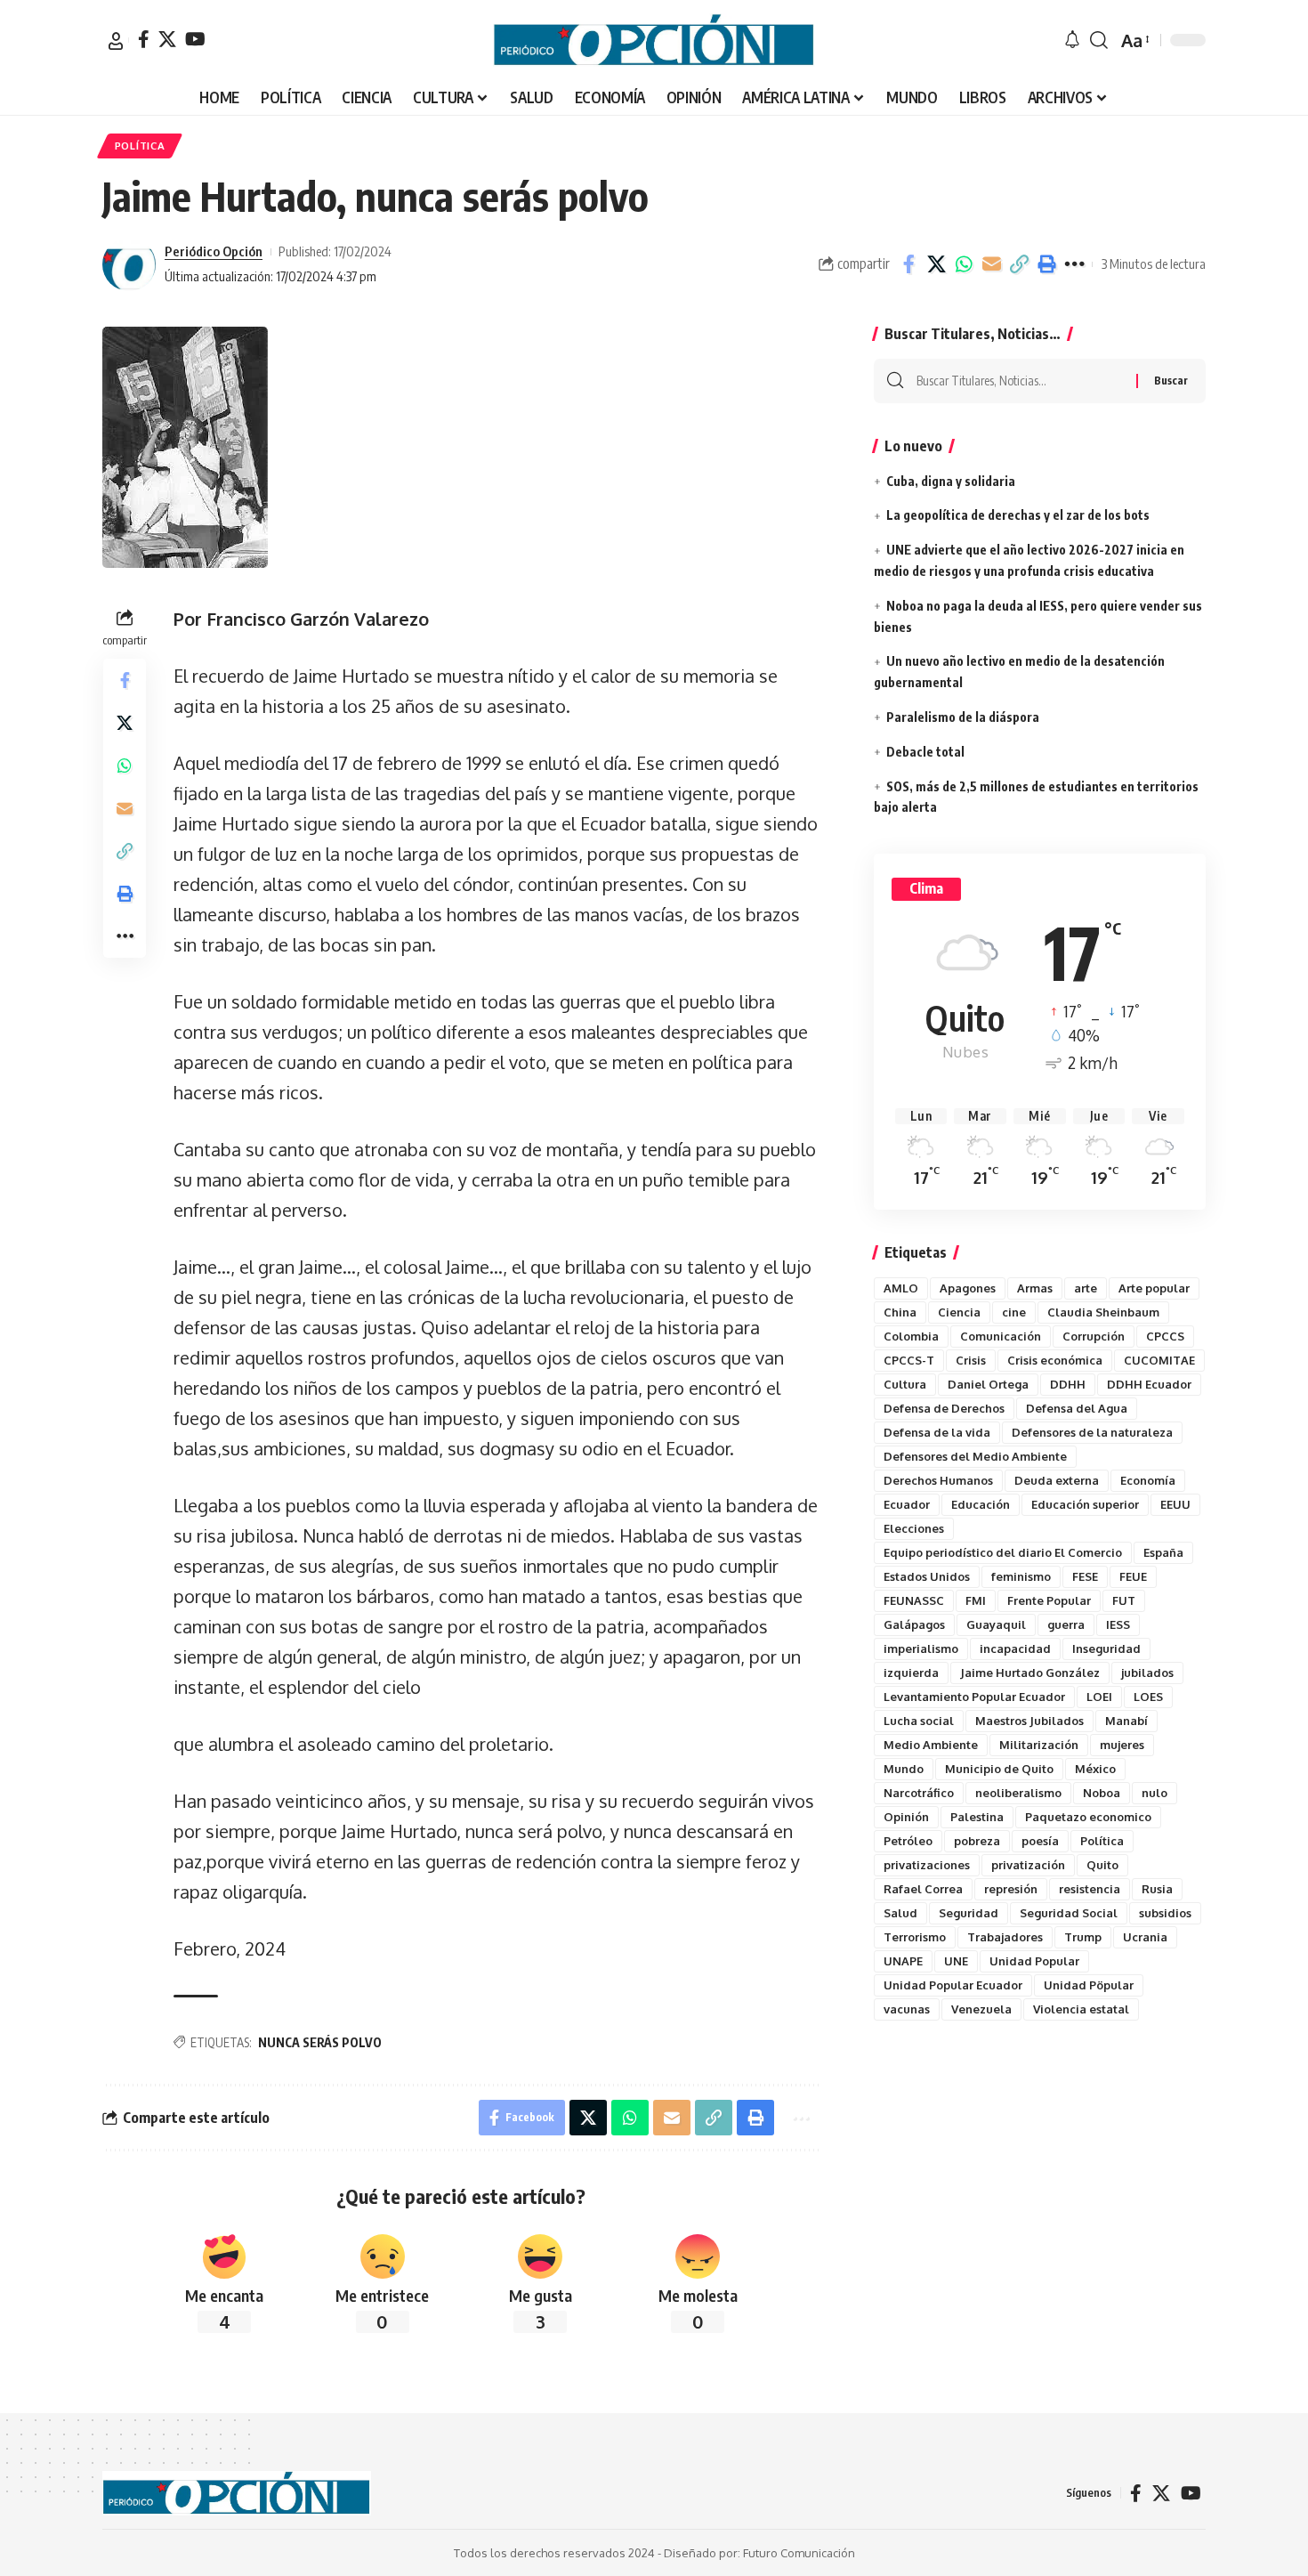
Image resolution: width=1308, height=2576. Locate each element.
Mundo (904, 1769)
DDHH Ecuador (1149, 1384)
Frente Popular (1049, 1600)
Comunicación (1001, 1336)
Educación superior (1085, 1504)
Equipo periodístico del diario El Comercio (1003, 1552)
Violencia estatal (1081, 2009)
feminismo (1021, 1576)
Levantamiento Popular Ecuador (974, 1697)
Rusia (1157, 1889)
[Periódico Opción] (654, 40)
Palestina (977, 1817)
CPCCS (1165, 1336)
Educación (981, 1504)
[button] (116, 41)
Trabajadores (1005, 1937)
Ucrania (1145, 1937)
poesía (1040, 1841)
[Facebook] (144, 39)
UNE (956, 1961)
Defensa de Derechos (944, 1408)
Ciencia (959, 1312)
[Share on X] (936, 264)
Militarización (1039, 1745)
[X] (167, 39)
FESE (1085, 1576)
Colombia (911, 1336)
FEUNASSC (914, 1600)
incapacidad (1015, 1648)
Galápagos (914, 1624)
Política (1102, 1841)
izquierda (911, 1673)
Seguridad (969, 1913)
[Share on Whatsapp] (964, 264)
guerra (1066, 1624)
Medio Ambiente (931, 1745)
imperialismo (921, 1648)
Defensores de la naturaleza (1092, 1432)
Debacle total (925, 752)
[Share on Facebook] (908, 264)
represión (1011, 1889)
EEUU (1175, 1504)
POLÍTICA (140, 146)
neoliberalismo (1018, 1793)
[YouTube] (195, 39)
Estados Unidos (927, 1576)
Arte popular (1154, 1288)
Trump (1083, 1937)
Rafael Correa (923, 1889)
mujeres (1122, 1745)
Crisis (971, 1360)
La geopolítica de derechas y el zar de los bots (1018, 515)
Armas (1035, 1288)
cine (1014, 1312)
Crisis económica (1055, 1360)
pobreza (977, 1841)
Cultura (905, 1384)
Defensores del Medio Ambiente (975, 1456)
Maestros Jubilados (1029, 1721)
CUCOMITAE (1159, 1360)
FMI (976, 1600)
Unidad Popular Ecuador (953, 1985)
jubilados (1147, 1673)
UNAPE (903, 1961)
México (1095, 1769)
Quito (1102, 1865)
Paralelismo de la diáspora (963, 717)
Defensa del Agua (1077, 1408)
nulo (1155, 1793)
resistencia (1090, 1889)
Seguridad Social (1069, 1913)
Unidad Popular (1034, 1961)
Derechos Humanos (938, 1480)
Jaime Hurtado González (1030, 1673)
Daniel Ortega (988, 1384)
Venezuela (981, 2009)
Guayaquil (996, 1624)
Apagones (968, 1288)
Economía (1148, 1480)
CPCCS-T (909, 1360)
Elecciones (914, 1528)
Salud (900, 1913)
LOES (1148, 1697)
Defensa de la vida (937, 1432)
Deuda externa (1057, 1480)
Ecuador (907, 1504)
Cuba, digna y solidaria (951, 481)
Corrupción (1094, 1336)
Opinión (906, 1817)
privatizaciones (927, 1865)
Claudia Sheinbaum (1103, 1312)
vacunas (907, 2009)
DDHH (1068, 1384)
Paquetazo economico (1088, 1817)
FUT (1124, 1600)
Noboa (1102, 1793)
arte (1086, 1288)
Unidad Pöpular (1089, 1985)
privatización (1028, 1865)
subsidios (1165, 1913)
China (900, 1312)
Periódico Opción (214, 251)
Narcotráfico (919, 1793)
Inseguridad (1106, 1648)
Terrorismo (915, 1937)
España (1163, 1552)
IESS (1118, 1624)
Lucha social (919, 1721)
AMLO (901, 1288)
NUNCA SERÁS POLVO (320, 2042)
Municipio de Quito (999, 1769)
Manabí (1126, 1721)
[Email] (991, 264)
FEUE (1133, 1576)
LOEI (1099, 1697)
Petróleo (908, 1841)
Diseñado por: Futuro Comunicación (759, 2553)
